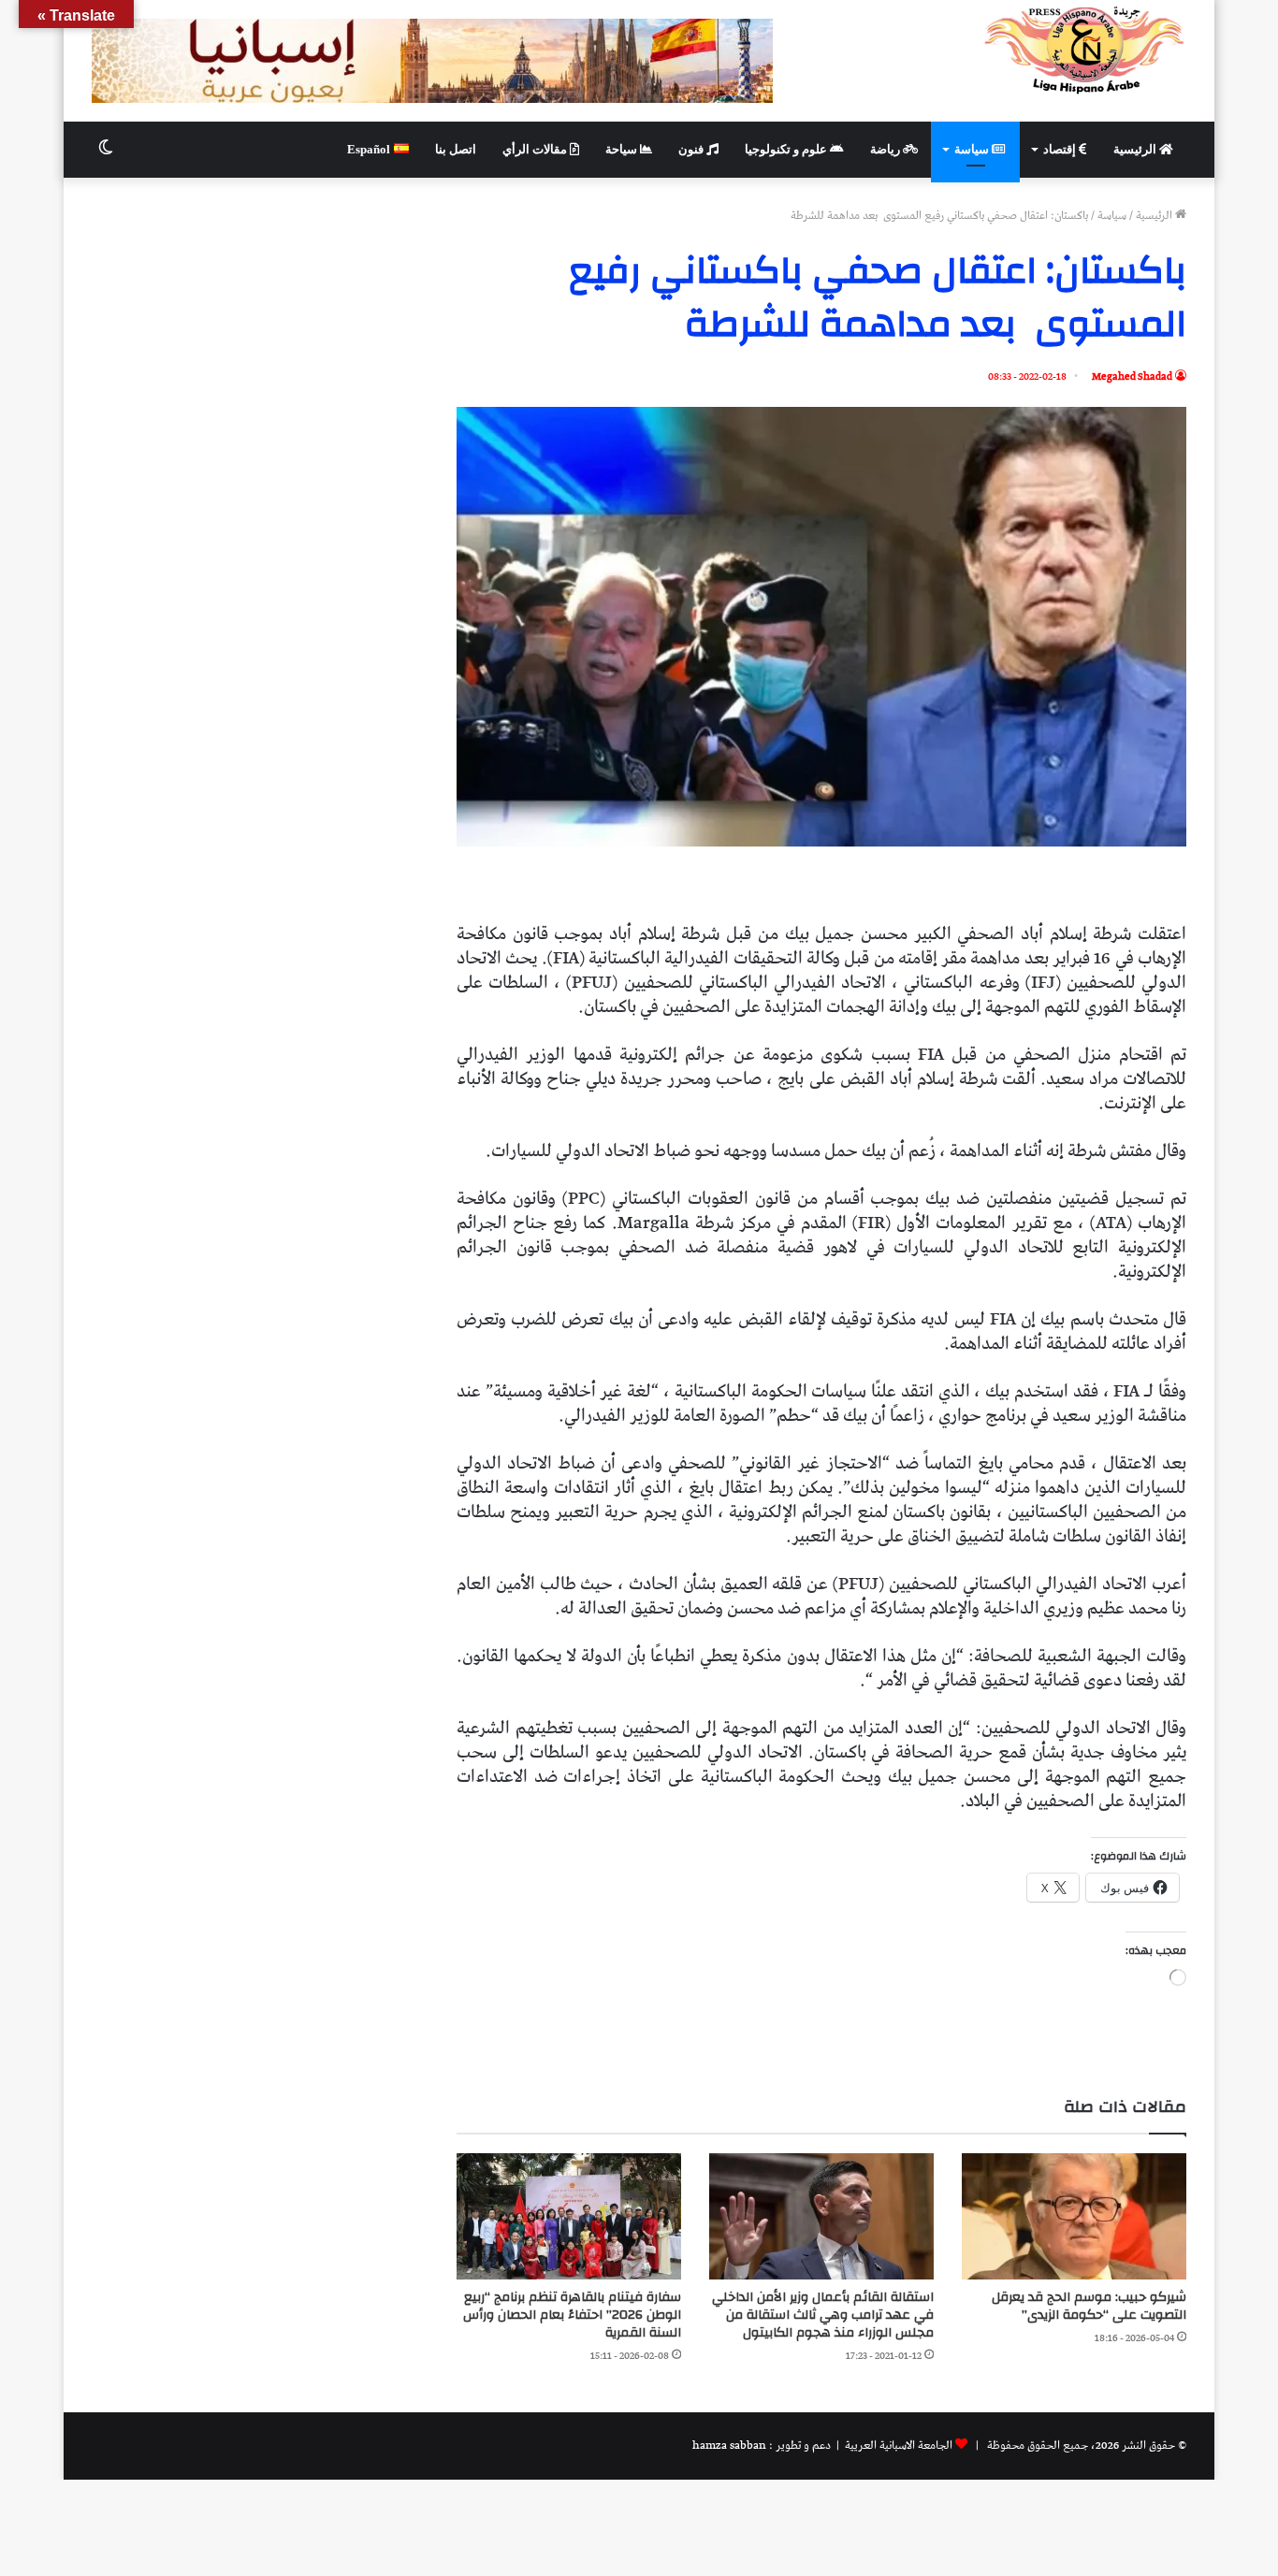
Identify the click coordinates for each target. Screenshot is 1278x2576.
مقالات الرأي (536, 149)
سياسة (973, 149)
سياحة (623, 149)
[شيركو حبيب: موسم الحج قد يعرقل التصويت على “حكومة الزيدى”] (1074, 2216)
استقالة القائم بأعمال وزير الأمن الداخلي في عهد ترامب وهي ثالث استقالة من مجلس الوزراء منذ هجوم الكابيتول (823, 2315)
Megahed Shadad (1132, 376)
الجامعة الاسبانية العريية (897, 2446)
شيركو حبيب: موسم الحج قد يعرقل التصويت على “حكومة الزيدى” (1089, 2306)
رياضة (886, 149)
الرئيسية (1136, 149)
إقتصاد (1061, 149)
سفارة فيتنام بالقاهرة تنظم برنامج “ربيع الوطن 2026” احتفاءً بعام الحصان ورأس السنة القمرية (572, 2315)
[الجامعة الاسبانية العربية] (1085, 50)
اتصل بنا (456, 149)
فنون (692, 149)
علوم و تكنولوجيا (787, 149)
